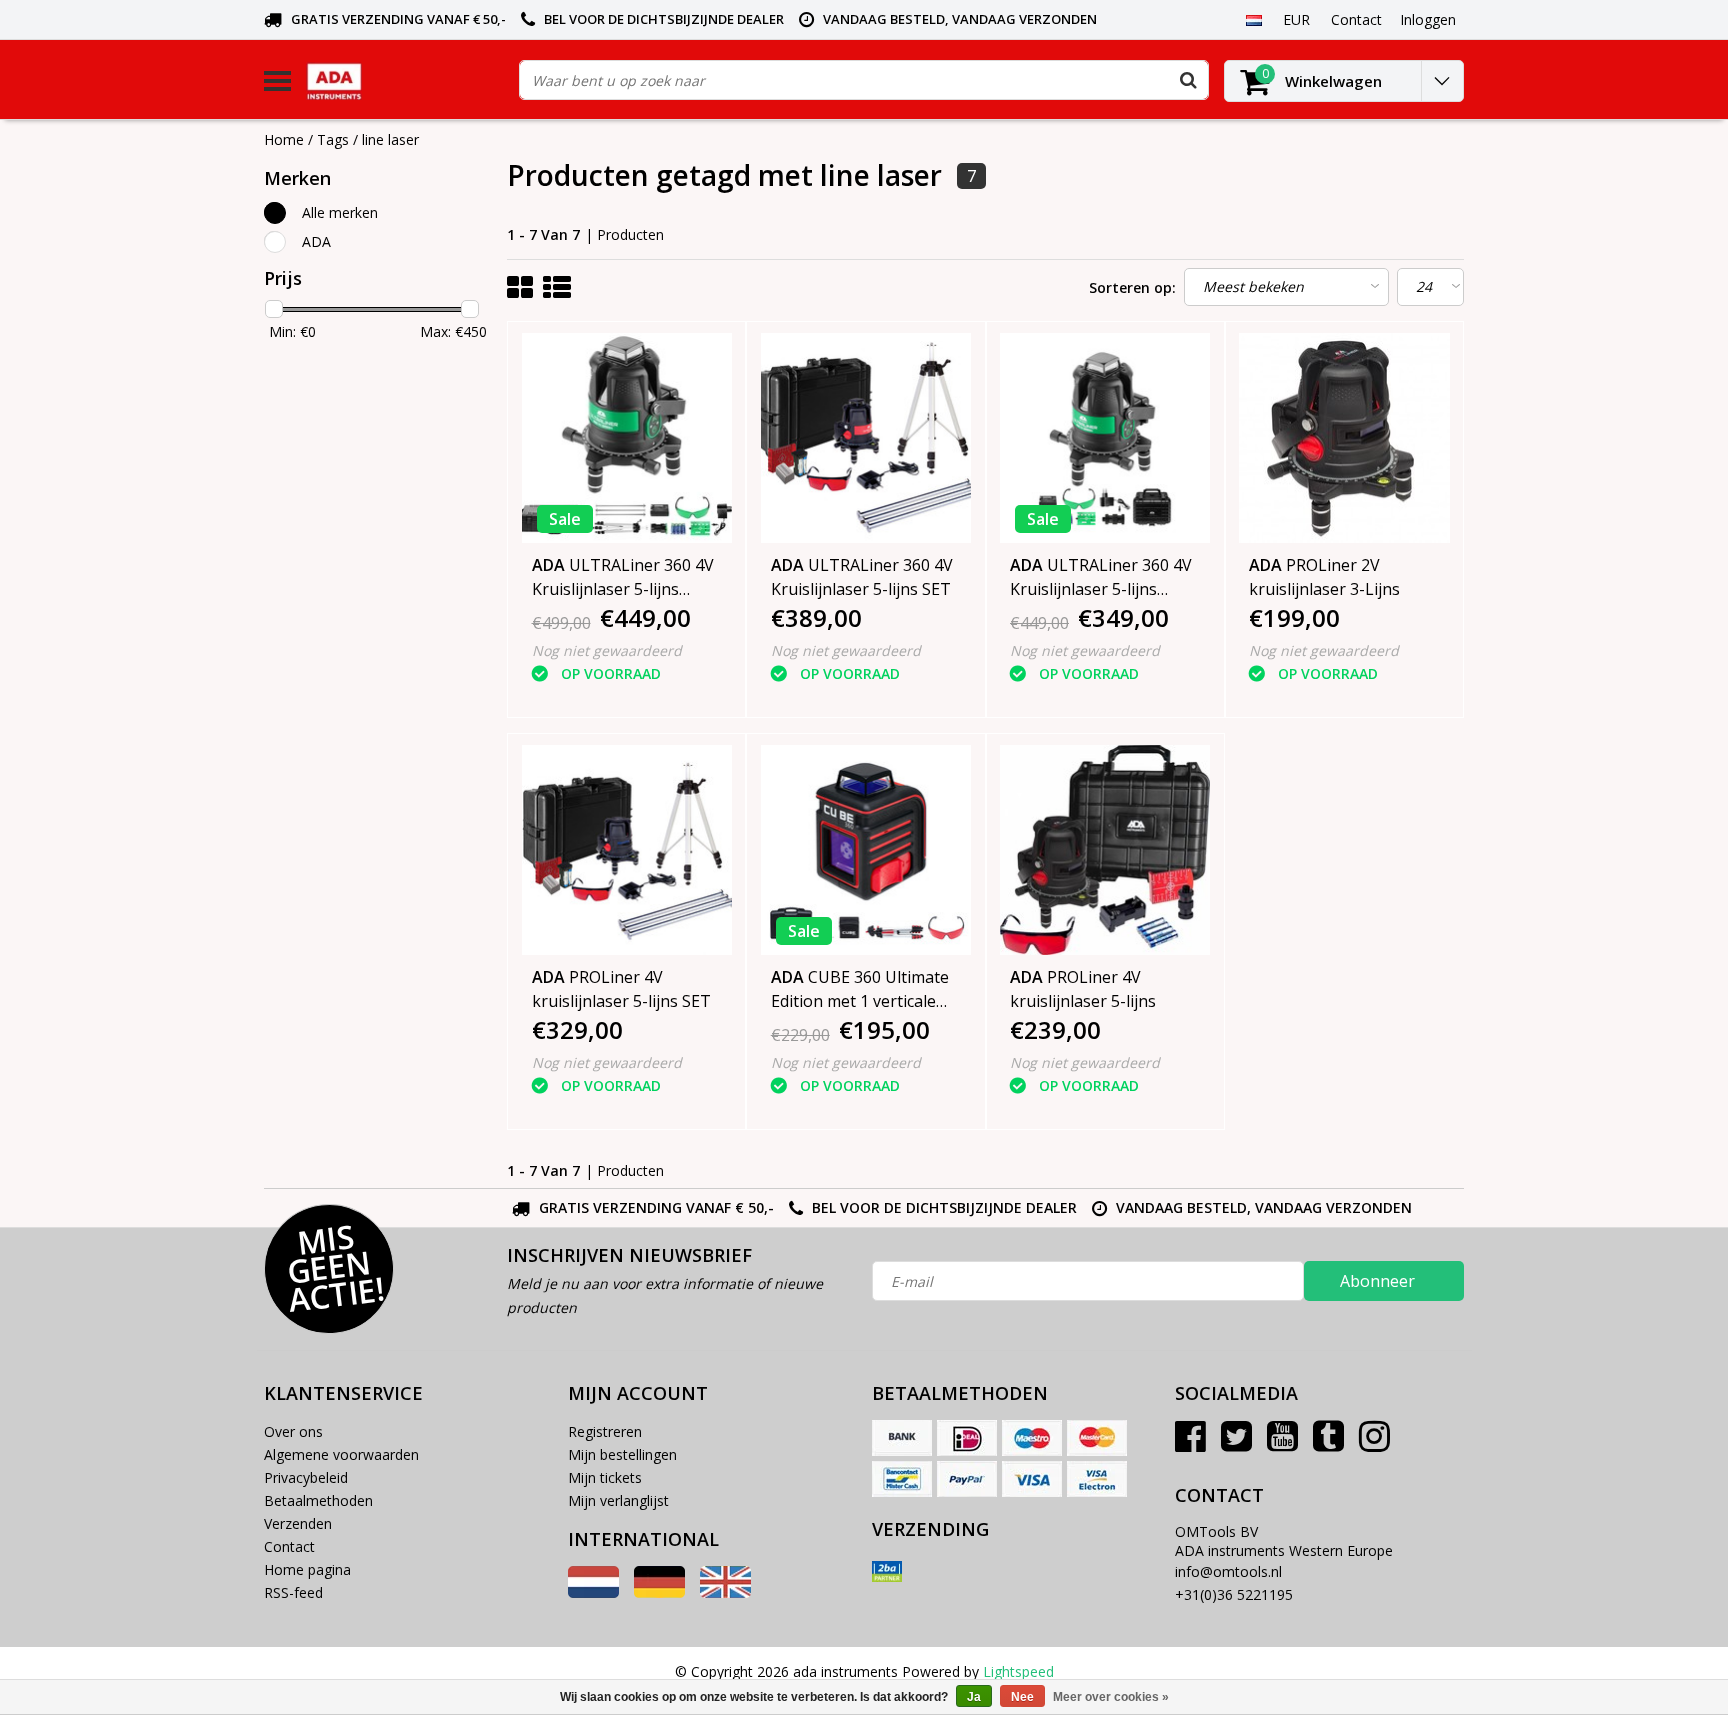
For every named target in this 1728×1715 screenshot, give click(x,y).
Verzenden (298, 1523)
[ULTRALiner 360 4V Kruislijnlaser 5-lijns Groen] (1105, 438)
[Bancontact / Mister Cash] (902, 1479)
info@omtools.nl (1228, 1571)
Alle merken (340, 212)
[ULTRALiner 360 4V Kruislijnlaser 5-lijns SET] (866, 438)
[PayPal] (967, 1479)
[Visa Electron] (1097, 1479)
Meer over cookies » (1111, 1697)
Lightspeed (1018, 1671)
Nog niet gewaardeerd (607, 650)
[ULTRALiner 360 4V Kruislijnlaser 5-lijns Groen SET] (627, 438)
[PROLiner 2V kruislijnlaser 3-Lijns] (1344, 438)
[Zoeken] (1188, 80)
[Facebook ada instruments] (1190, 1443)
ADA (316, 241)
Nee (1022, 1697)
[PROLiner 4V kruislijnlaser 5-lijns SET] (627, 850)
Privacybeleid (306, 1477)
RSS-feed (293, 1592)
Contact (289, 1546)
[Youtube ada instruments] (1282, 1443)
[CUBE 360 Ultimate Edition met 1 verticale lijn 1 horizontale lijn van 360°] (866, 850)
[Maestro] (1032, 1438)
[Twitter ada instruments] (1236, 1443)
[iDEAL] (967, 1438)
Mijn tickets (605, 1477)
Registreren (605, 1431)
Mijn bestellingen (622, 1454)
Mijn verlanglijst (618, 1500)
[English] (725, 1592)
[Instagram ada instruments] (1374, 1443)
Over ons (293, 1431)
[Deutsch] (659, 1592)
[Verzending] (887, 1572)
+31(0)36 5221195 (1234, 1594)
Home (284, 139)
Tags (333, 139)
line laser (390, 139)
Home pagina (307, 1569)
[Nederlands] (1253, 19)
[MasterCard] (1097, 1438)
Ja (974, 1697)
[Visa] (1032, 1479)
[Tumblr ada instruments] (1328, 1443)
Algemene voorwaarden (341, 1454)
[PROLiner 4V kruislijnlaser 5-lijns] (1105, 850)
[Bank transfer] (902, 1438)
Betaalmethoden (318, 1500)
